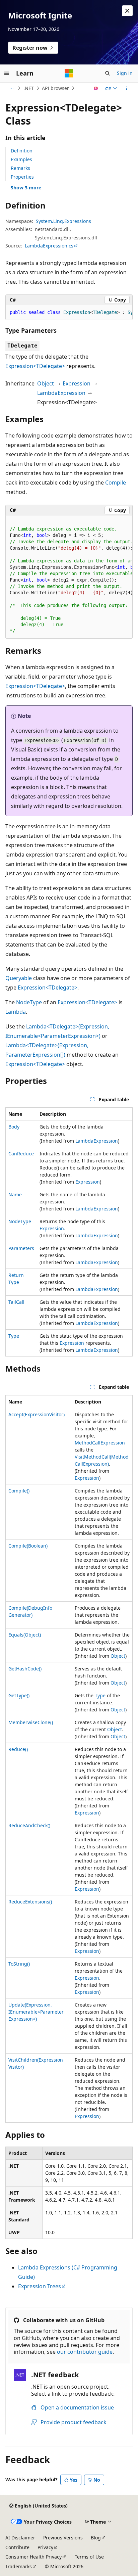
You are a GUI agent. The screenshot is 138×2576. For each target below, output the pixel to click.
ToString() (19, 1964)
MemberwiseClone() (31, 1722)
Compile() (19, 1491)
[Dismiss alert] (127, 11)
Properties (22, 177)
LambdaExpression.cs (49, 246)
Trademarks (19, 2566)
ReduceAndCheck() (29, 1825)
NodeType (29, 1002)
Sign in (125, 73)
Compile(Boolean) (28, 1546)
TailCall (16, 1302)
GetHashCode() (25, 1669)
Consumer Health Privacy (33, 2557)
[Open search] (108, 73)
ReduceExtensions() (30, 1902)
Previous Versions (63, 2538)
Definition (22, 151)
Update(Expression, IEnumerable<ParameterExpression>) (36, 2012)
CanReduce (21, 1154)
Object (46, 383)
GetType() (19, 1695)
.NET (29, 88)
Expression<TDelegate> (35, 366)
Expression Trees (40, 2286)
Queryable (19, 978)
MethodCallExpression (100, 1443)
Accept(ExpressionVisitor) (37, 1414)
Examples (21, 159)
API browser (55, 88)
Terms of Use (89, 2557)
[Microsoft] (69, 73)
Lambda (16, 1012)
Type (14, 1336)
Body (14, 1127)
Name (15, 1194)
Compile (116, 482)
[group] (69, 313)
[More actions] (127, 88)
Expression (77, 383)
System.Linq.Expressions (63, 221)
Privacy (45, 2547)
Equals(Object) (25, 1635)
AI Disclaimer (20, 2538)
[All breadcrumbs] (11, 88)
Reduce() (18, 1749)
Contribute (17, 2547)
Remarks (20, 168)
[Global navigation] (7, 73)
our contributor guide (85, 2352)
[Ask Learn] (96, 88)
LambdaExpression (61, 393)
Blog (96, 2538)
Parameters (21, 1248)
